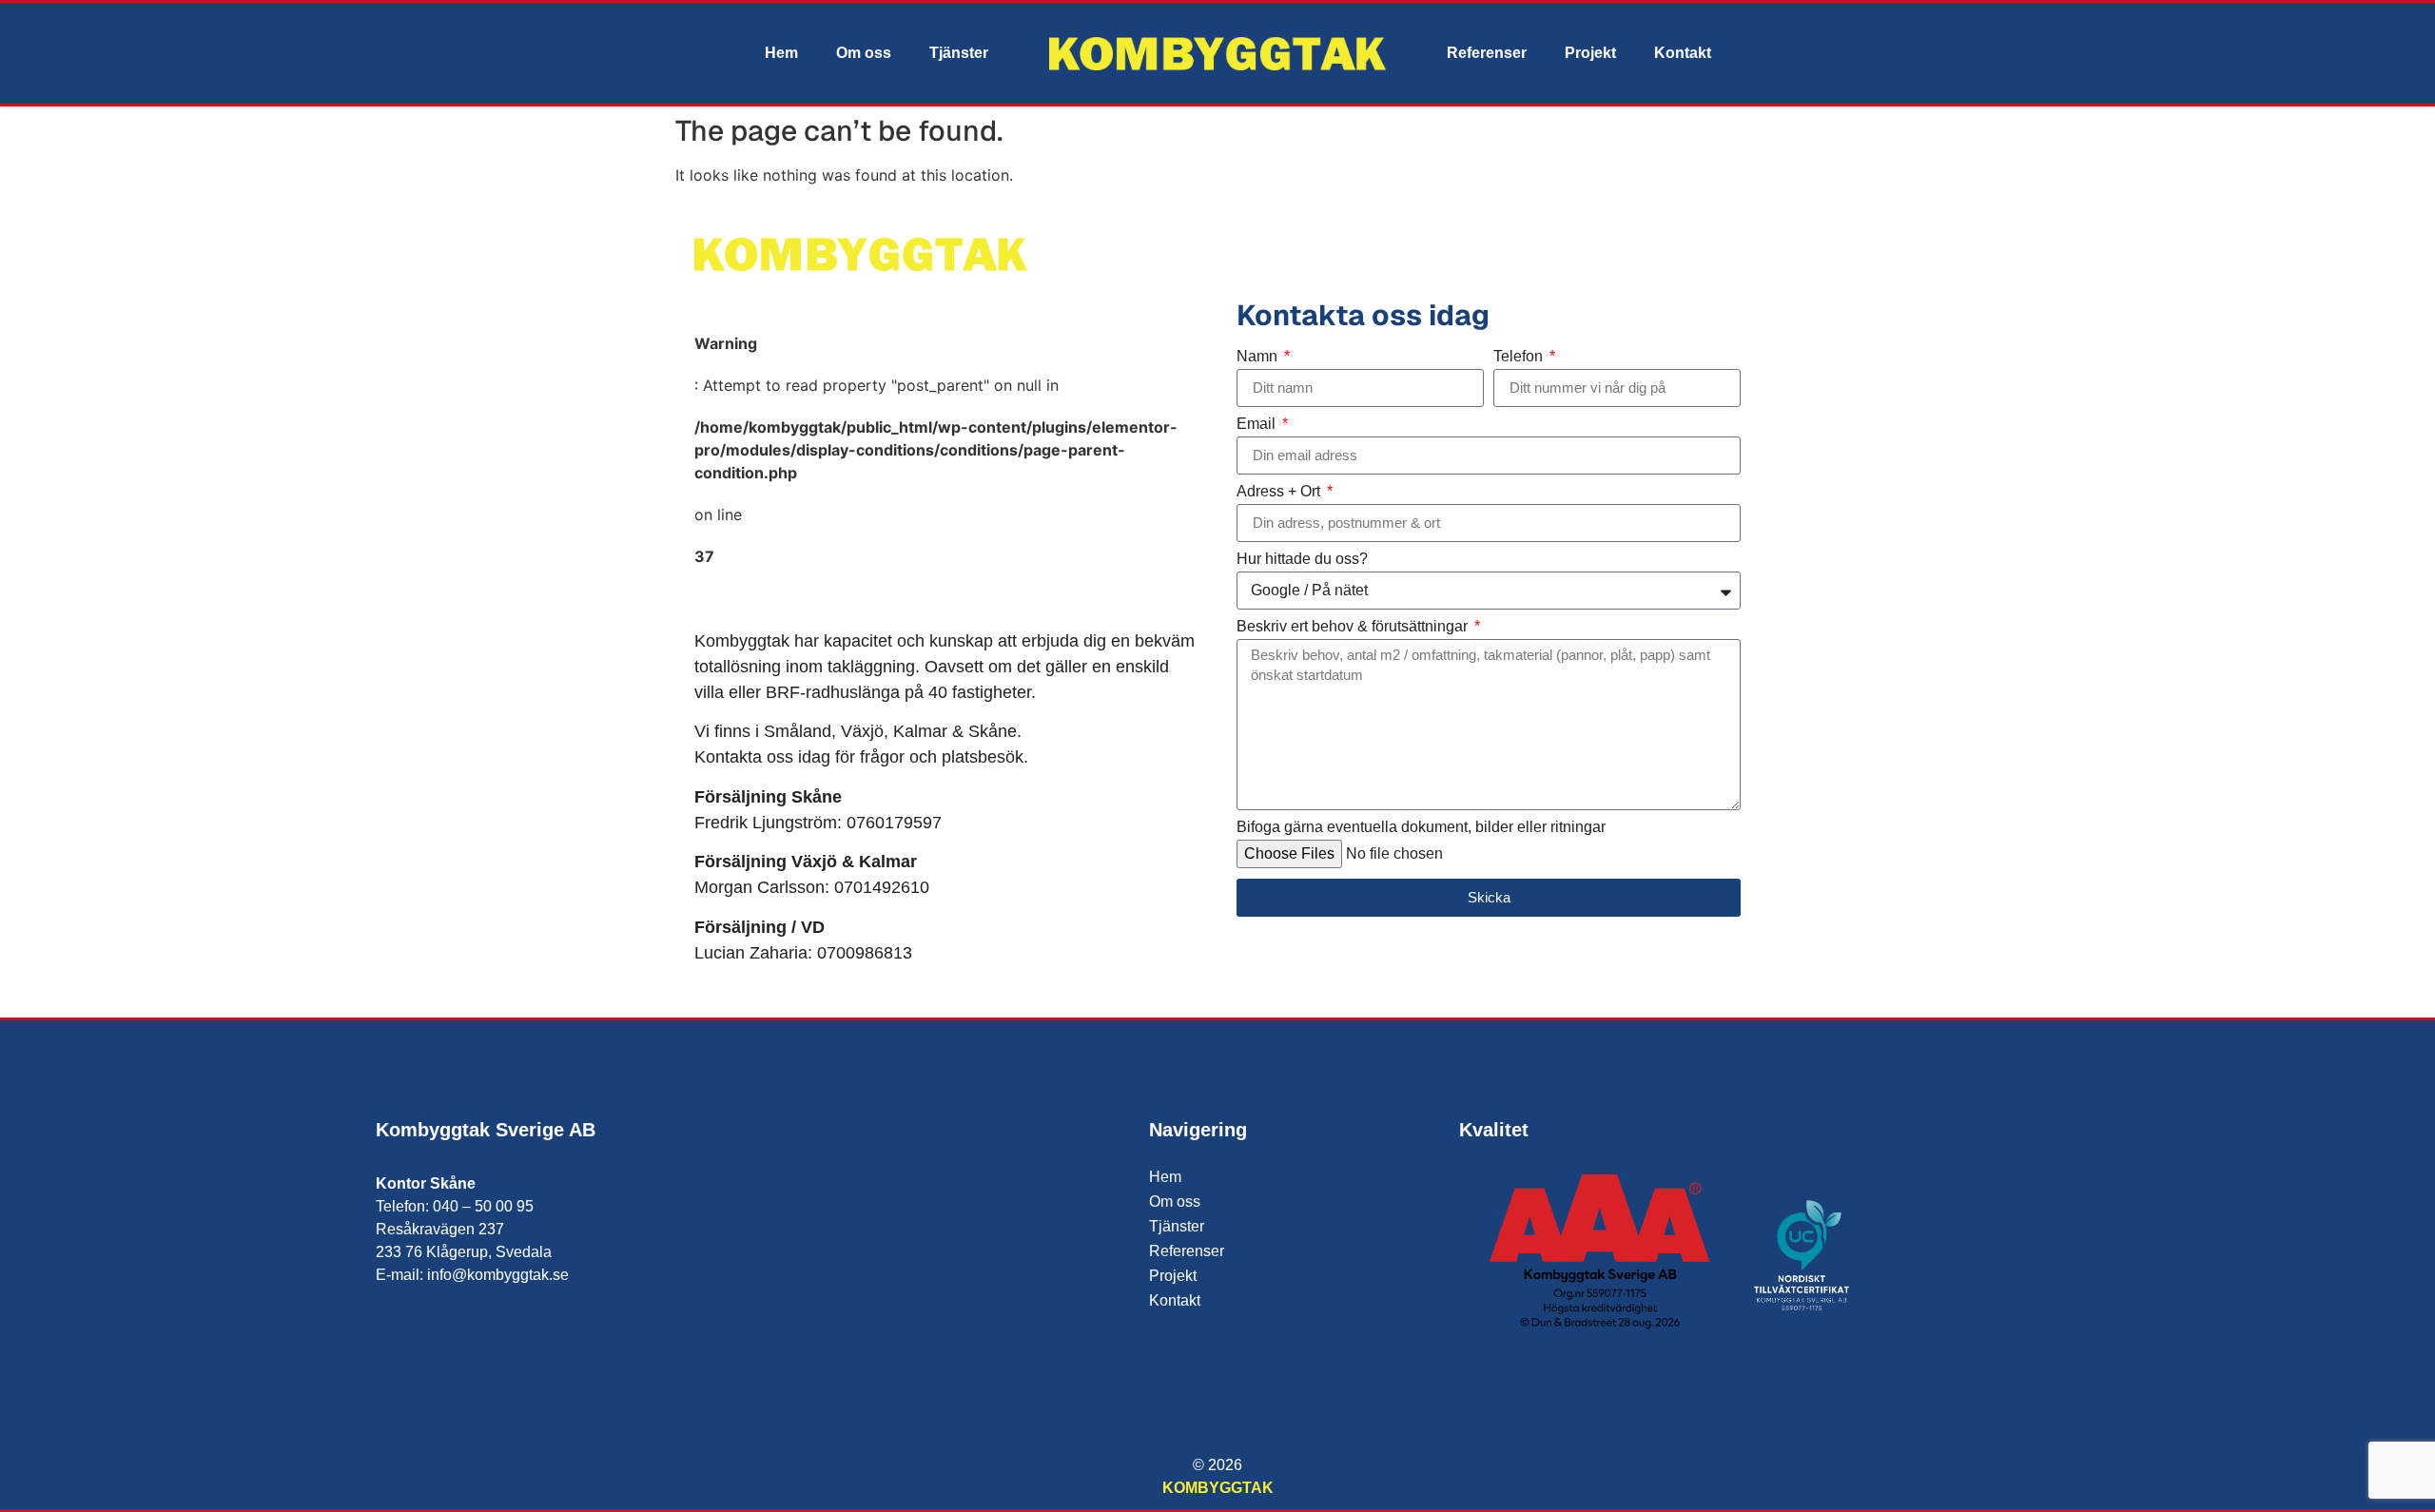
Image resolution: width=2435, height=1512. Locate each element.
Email (1258, 424)
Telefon (1520, 357)
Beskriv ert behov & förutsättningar (1354, 627)
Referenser (1487, 53)
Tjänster (959, 53)
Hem (781, 53)
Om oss (864, 53)
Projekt (1590, 53)
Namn (1259, 357)
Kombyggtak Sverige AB (486, 1130)
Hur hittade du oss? (1302, 559)
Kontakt (1683, 53)
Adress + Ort (1280, 492)
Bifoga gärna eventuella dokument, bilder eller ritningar (1421, 827)
